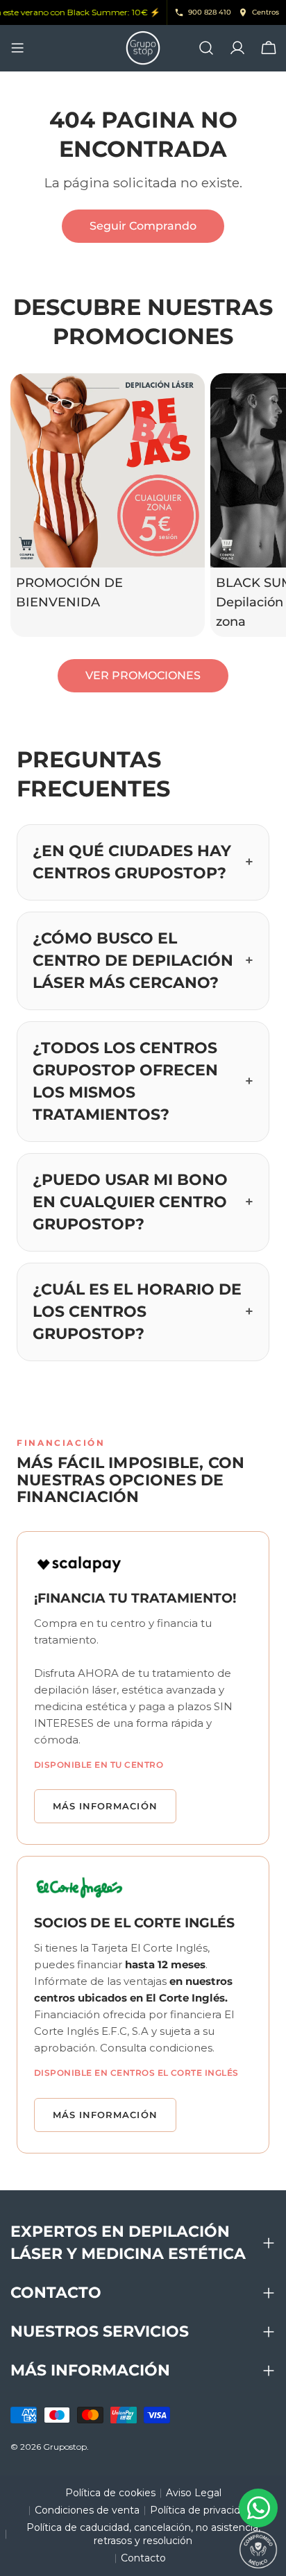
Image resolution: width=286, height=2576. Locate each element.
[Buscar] (206, 48)
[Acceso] (237, 48)
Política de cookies (110, 2493)
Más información (105, 1806)
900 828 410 (210, 12)
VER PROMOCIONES (143, 675)
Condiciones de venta (87, 2510)
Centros (266, 12)
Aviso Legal (194, 2493)
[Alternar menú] (17, 48)
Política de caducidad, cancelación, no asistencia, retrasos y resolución (143, 2534)
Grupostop (65, 2447)
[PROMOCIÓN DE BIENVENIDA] (108, 470)
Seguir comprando (143, 226)
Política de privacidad (201, 2510)
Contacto (143, 2558)
